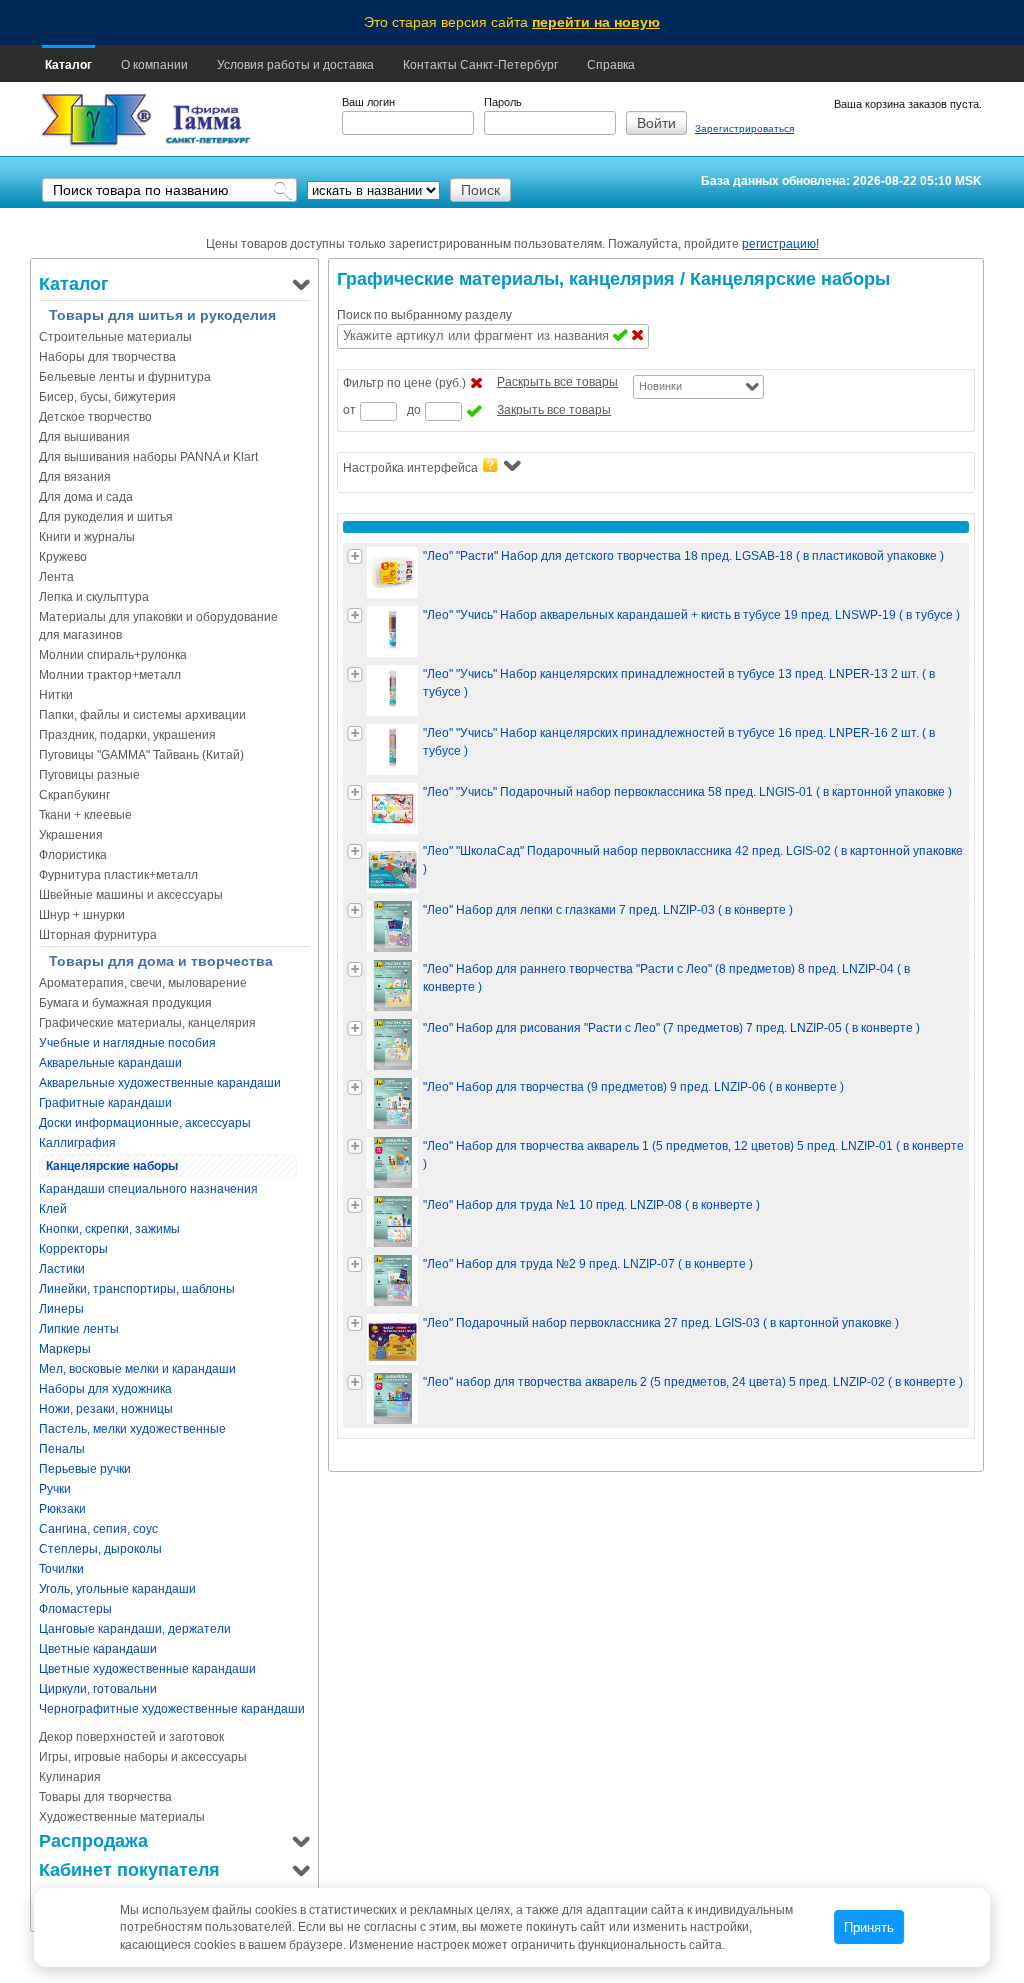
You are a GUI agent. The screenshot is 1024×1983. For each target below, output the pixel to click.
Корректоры (73, 1249)
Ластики (62, 1269)
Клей (53, 1209)
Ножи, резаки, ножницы (106, 1409)
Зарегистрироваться (744, 128)
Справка (611, 65)
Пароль (503, 102)
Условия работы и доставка (295, 65)
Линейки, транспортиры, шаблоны (137, 1289)
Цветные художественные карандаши (147, 1669)
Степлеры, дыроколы (100, 1549)
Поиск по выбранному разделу (424, 315)
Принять (869, 1927)
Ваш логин (368, 102)
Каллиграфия (77, 1143)
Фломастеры (75, 1609)
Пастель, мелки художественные (132, 1429)
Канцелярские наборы (112, 1166)
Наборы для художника (105, 1389)
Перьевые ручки (85, 1469)
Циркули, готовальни (98, 1689)
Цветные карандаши (98, 1649)
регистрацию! (780, 244)
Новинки (660, 386)
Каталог (68, 65)
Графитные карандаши (105, 1103)
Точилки (61, 1569)
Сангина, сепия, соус (98, 1529)
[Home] (96, 120)
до (414, 410)
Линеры (61, 1309)
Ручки (55, 1489)
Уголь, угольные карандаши (117, 1589)
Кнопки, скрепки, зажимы (109, 1229)
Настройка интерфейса (410, 468)
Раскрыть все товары (557, 382)
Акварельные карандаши (110, 1063)
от (349, 410)
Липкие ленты (79, 1329)
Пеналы (62, 1449)
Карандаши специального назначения (148, 1189)
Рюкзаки (62, 1509)
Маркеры (65, 1349)
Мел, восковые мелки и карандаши (137, 1369)
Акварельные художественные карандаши (160, 1083)
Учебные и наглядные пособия (127, 1043)
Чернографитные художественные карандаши (172, 1709)
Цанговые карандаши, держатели (135, 1629)
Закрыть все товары (554, 410)
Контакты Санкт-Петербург (480, 65)
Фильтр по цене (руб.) (404, 383)
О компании (154, 65)
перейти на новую (596, 22)
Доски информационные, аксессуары (145, 1123)
